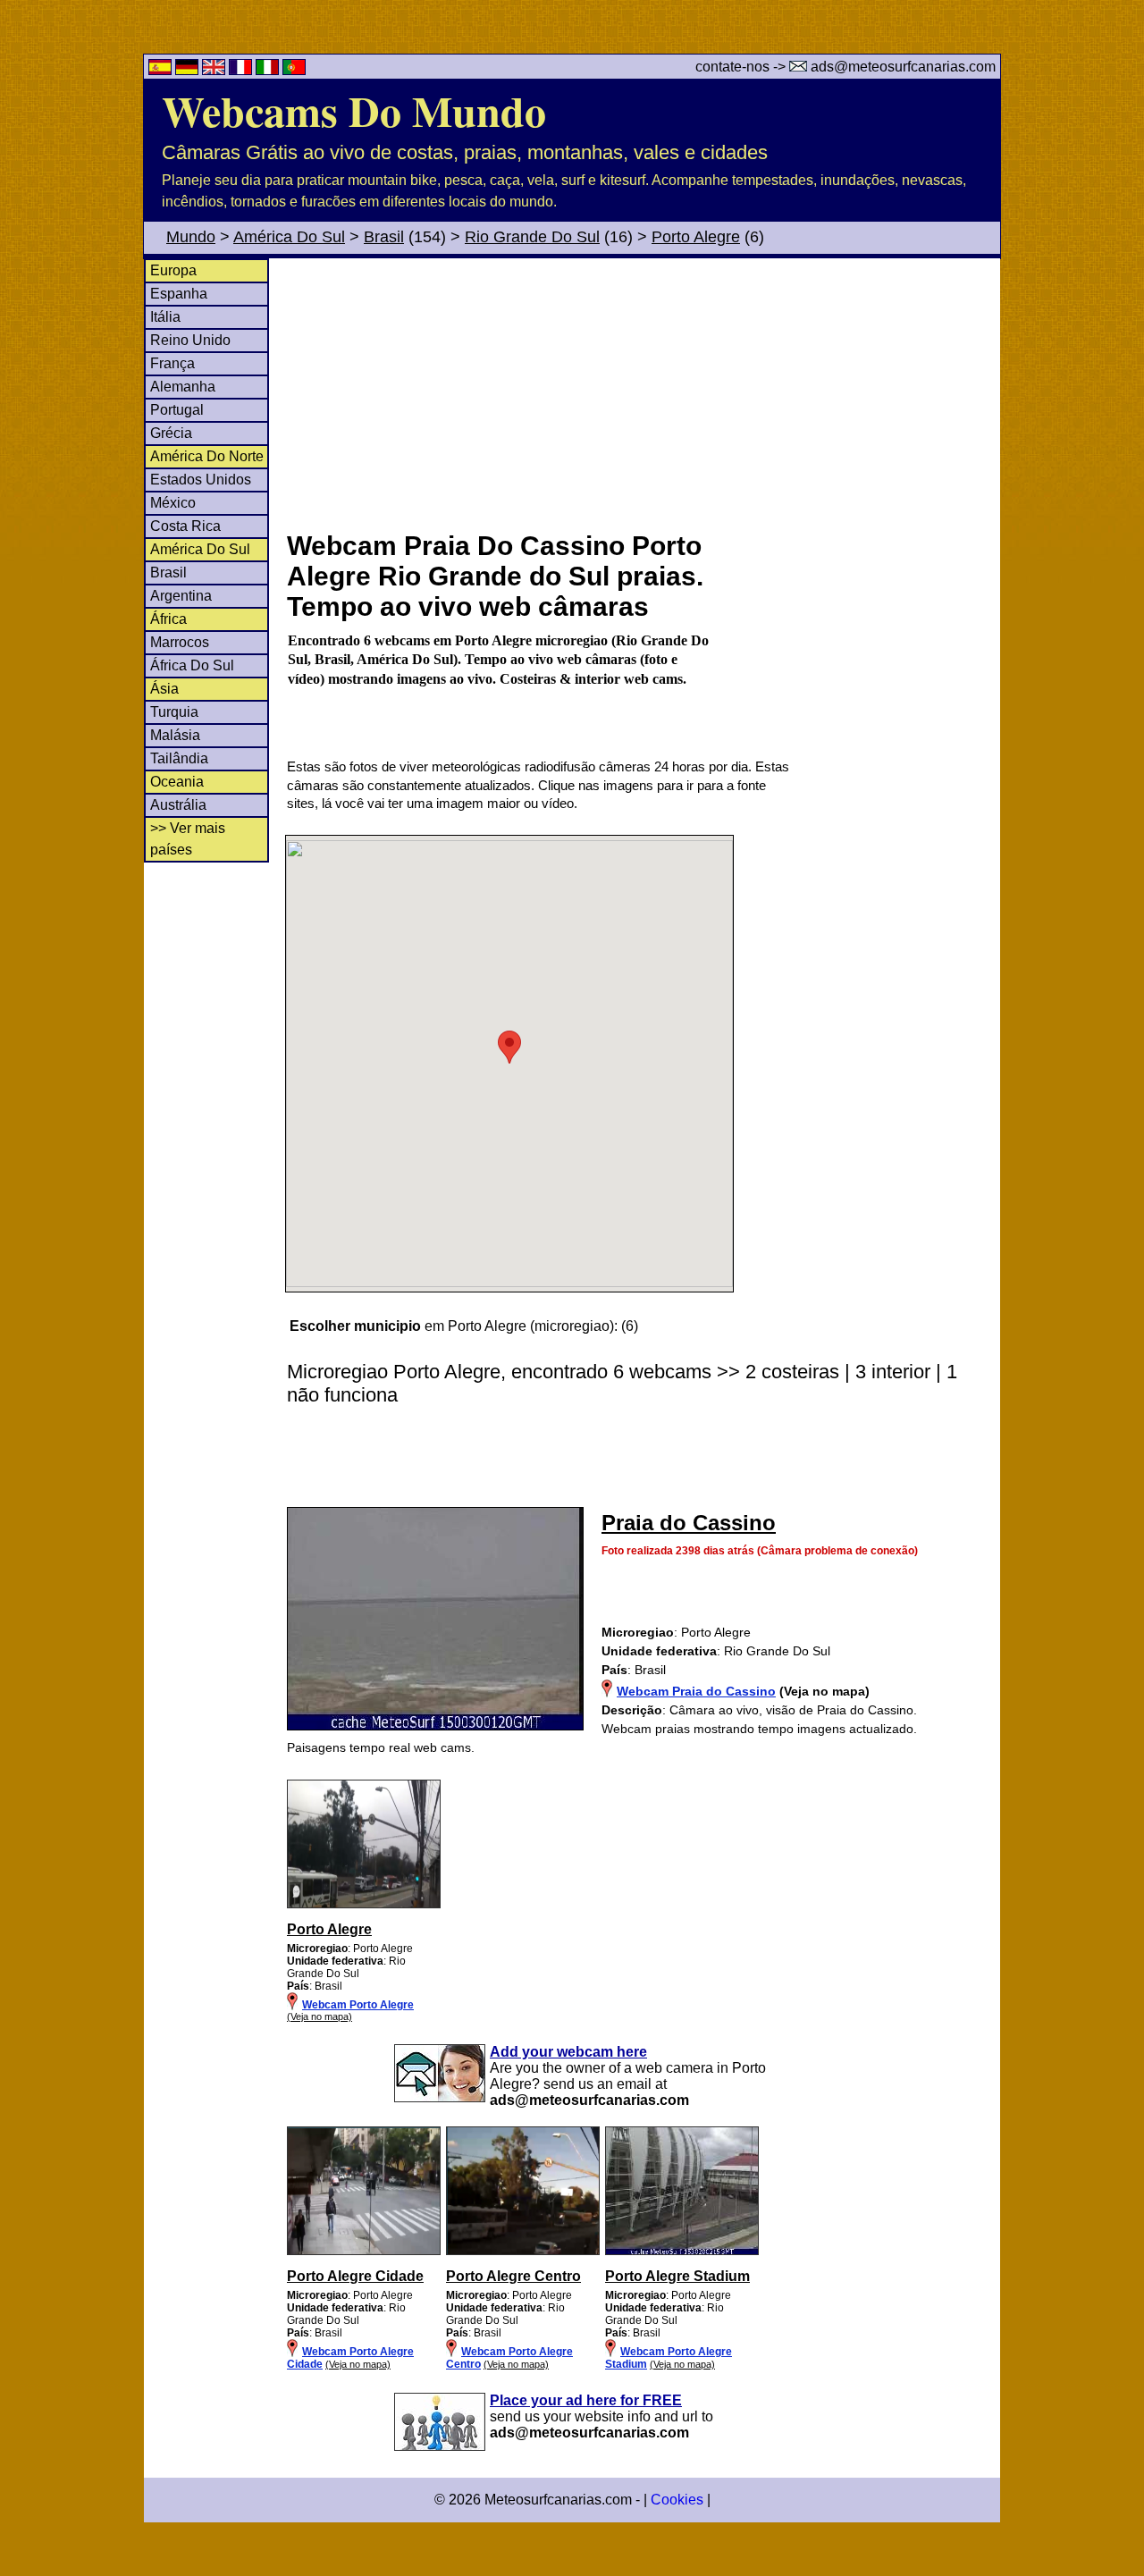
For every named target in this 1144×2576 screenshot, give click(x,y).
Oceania (177, 782)
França (172, 363)
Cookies (677, 2500)
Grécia (171, 433)
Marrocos (180, 642)
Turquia (174, 712)
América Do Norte (207, 456)
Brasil (384, 237)
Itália (165, 317)
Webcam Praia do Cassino (696, 1691)
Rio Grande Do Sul (532, 237)
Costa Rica (185, 526)
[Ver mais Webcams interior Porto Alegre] (364, 2252)
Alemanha (183, 387)
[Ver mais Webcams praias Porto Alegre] (364, 1905)
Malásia (175, 735)
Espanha (179, 294)
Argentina (181, 596)
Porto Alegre (696, 237)
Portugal (177, 410)
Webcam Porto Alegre (358, 2005)
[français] (242, 70)
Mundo (191, 237)
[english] (215, 70)
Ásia (164, 689)
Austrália (178, 805)
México (173, 503)
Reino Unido (190, 340)
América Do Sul (289, 237)
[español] (162, 70)
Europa (173, 270)
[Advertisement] (643, 392)
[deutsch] (189, 70)
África (168, 619)
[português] (294, 70)
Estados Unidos (201, 480)
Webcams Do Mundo (354, 110)
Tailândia (179, 758)
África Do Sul (192, 665)
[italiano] (269, 70)
